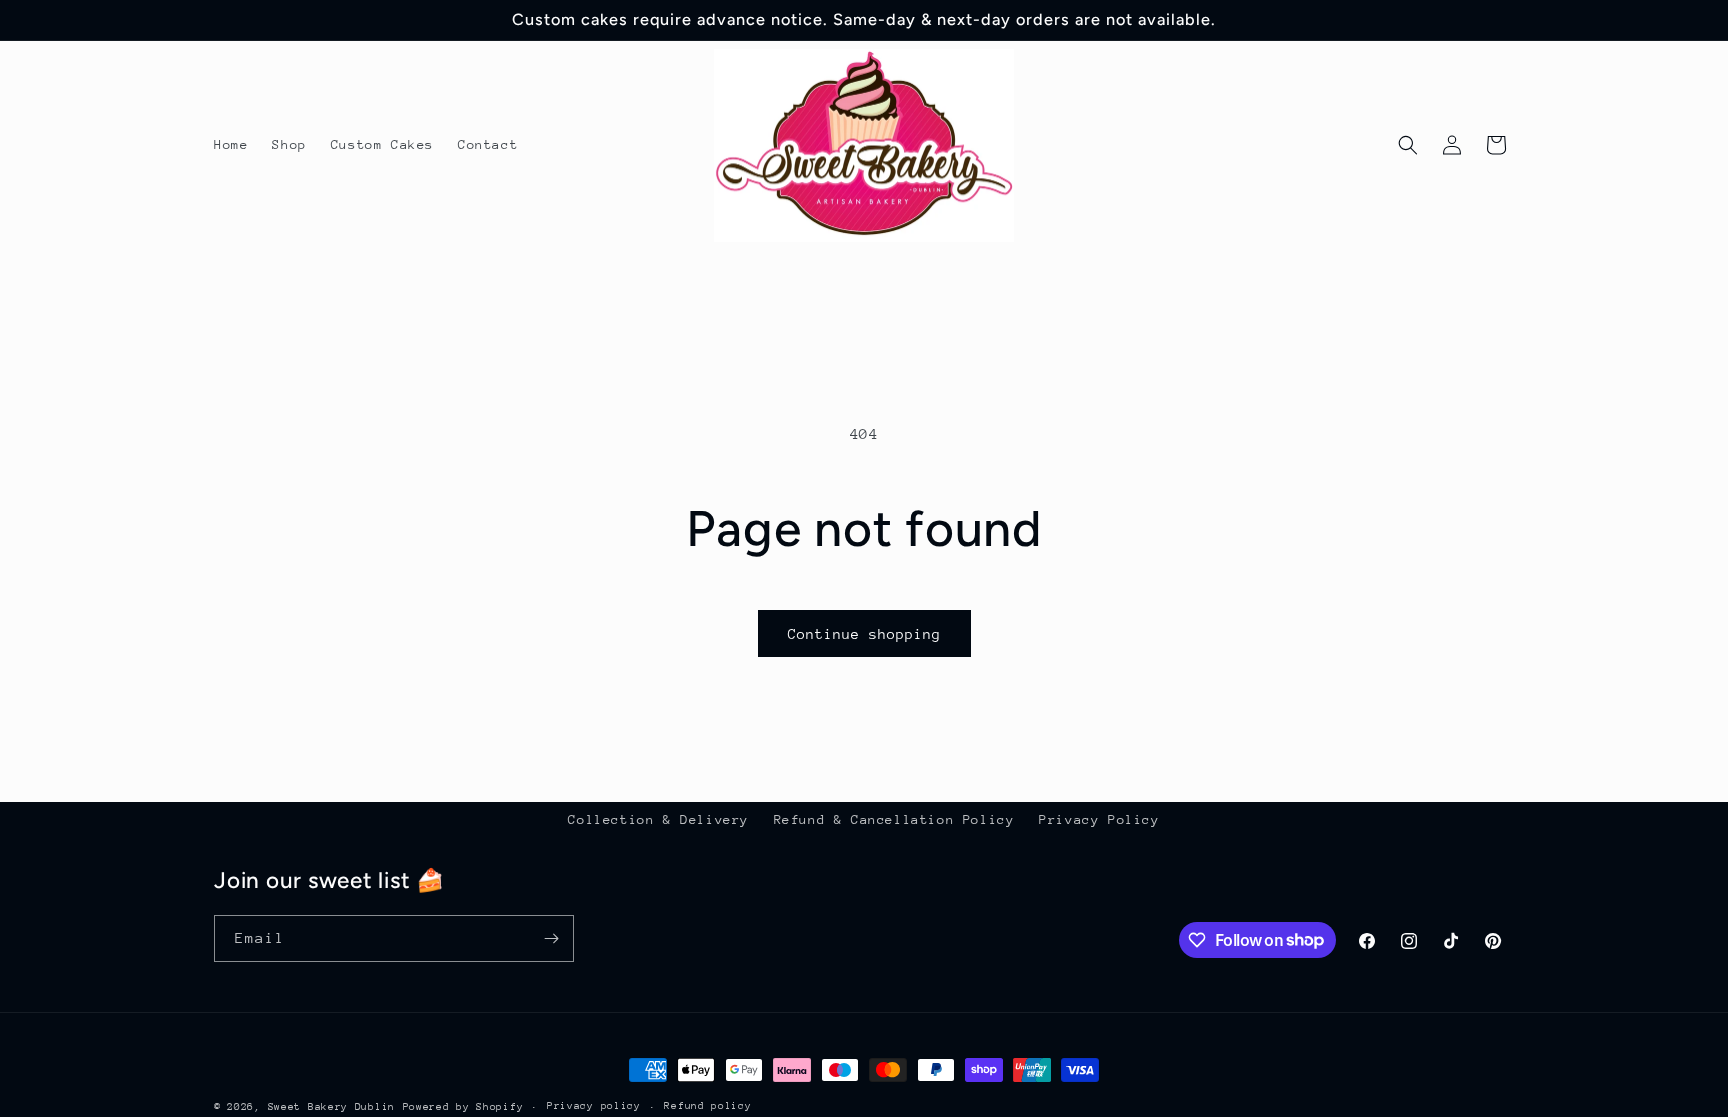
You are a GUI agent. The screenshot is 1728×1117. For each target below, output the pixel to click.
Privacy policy (594, 1106)
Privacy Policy (1099, 819)
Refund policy (707, 1106)
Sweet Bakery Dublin (331, 1107)
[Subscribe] (551, 938)
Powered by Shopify (463, 1107)
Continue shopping (864, 634)
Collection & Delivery (658, 819)
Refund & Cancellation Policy (894, 819)
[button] (1408, 145)
